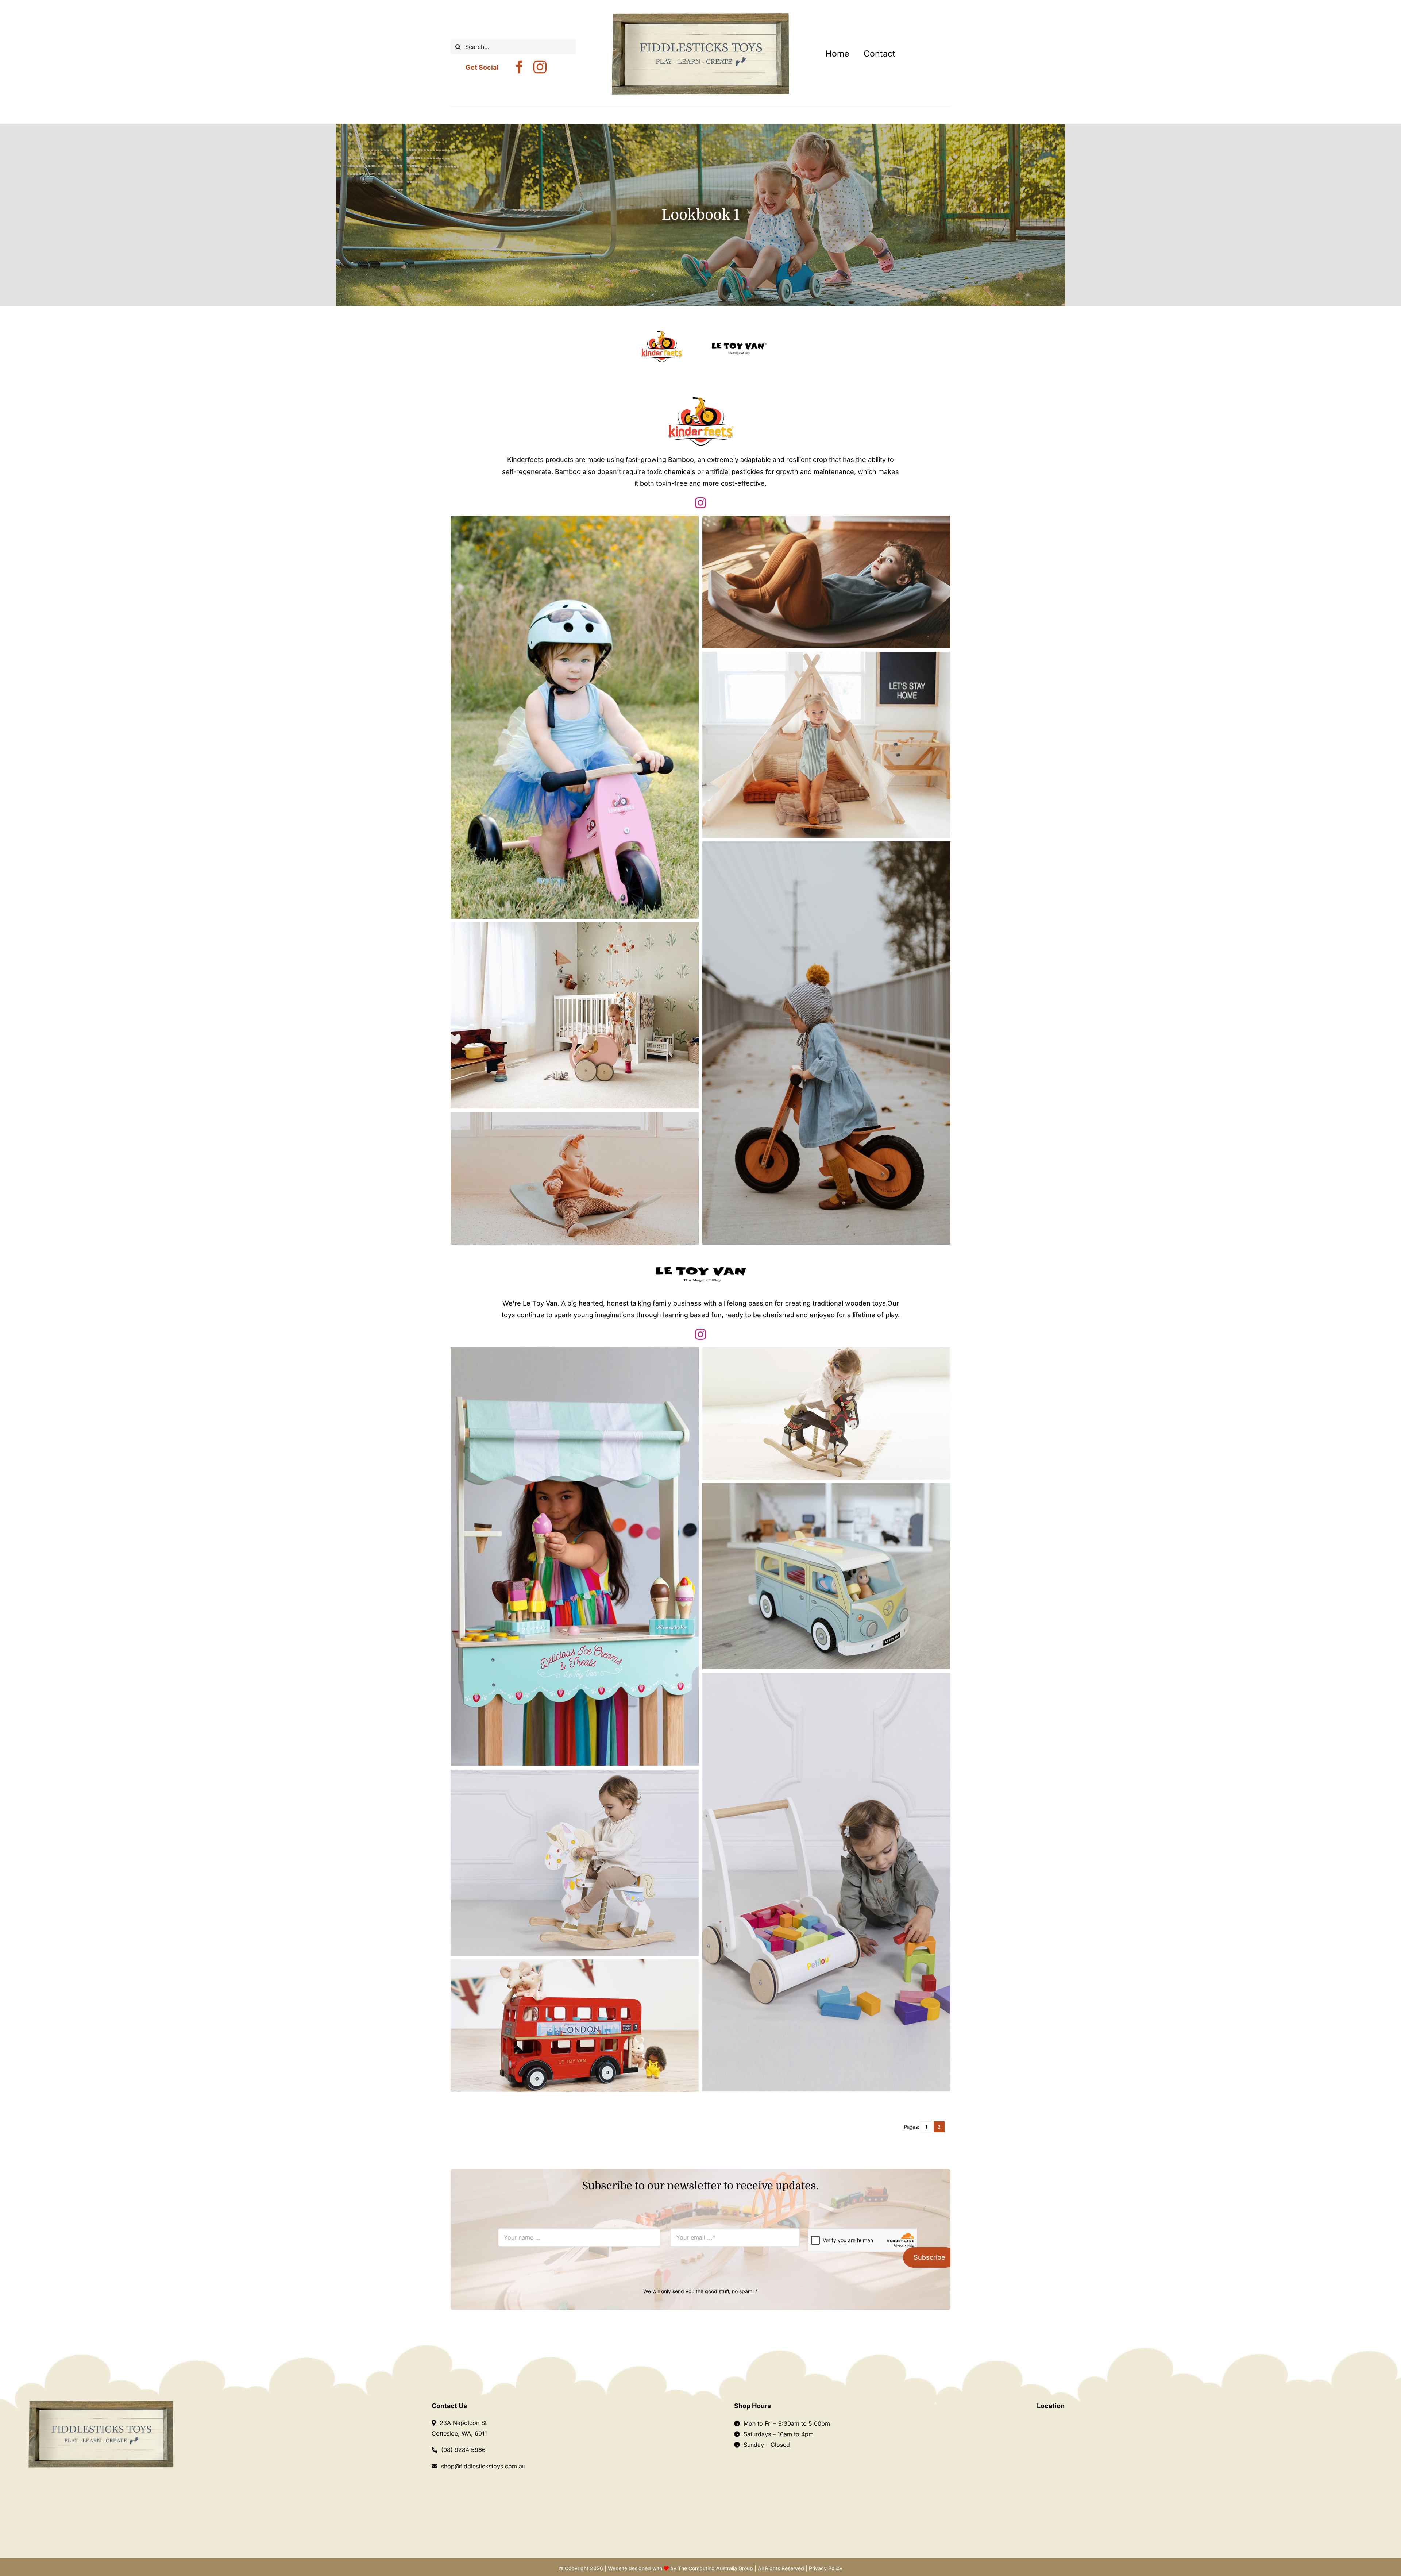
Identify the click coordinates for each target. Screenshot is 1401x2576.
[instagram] (540, 67)
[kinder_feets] (662, 333)
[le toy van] (739, 320)
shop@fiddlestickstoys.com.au (483, 2466)
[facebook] (520, 67)
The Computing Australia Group (715, 2568)
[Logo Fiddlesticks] (101, 2403)
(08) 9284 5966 (463, 2450)
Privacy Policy (826, 2568)
